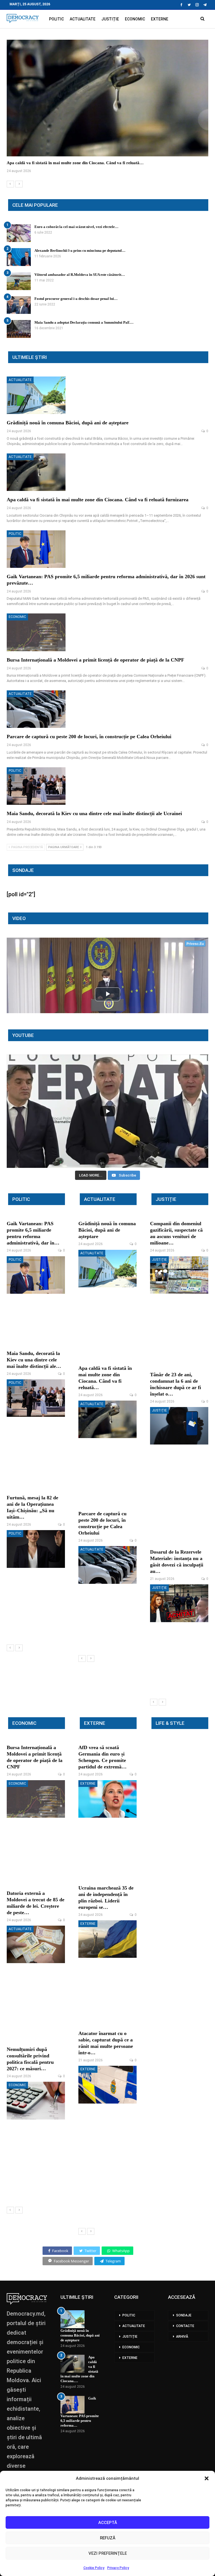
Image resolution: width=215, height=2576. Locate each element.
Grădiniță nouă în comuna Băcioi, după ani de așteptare (68, 423)
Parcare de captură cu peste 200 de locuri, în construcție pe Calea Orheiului (89, 737)
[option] (107, 110)
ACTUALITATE (83, 19)
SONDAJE (184, 2315)
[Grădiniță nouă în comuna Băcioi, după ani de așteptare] (36, 395)
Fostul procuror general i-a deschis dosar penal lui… (76, 299)
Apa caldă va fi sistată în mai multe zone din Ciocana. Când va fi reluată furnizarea (98, 500)
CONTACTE (185, 2326)
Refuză (108, 2538)
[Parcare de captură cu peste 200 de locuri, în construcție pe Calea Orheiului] (36, 709)
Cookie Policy (94, 2568)
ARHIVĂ (182, 2337)
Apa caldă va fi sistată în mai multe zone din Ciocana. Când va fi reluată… (75, 163)
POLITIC (56, 19)
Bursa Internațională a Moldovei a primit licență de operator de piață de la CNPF (95, 660)
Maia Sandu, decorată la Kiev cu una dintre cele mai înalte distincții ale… (34, 1360)
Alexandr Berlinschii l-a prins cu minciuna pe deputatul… (80, 250)
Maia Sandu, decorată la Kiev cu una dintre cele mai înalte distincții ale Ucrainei (94, 813)
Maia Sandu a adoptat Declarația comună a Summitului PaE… (84, 322)
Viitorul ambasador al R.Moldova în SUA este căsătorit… (80, 275)
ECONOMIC (135, 19)
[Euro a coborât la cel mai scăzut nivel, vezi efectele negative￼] (19, 233)
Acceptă (108, 2523)
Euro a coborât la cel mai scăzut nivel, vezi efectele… (76, 227)
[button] (207, 2478)
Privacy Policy (118, 2568)
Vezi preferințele (108, 2553)
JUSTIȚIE (110, 19)
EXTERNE (160, 19)
